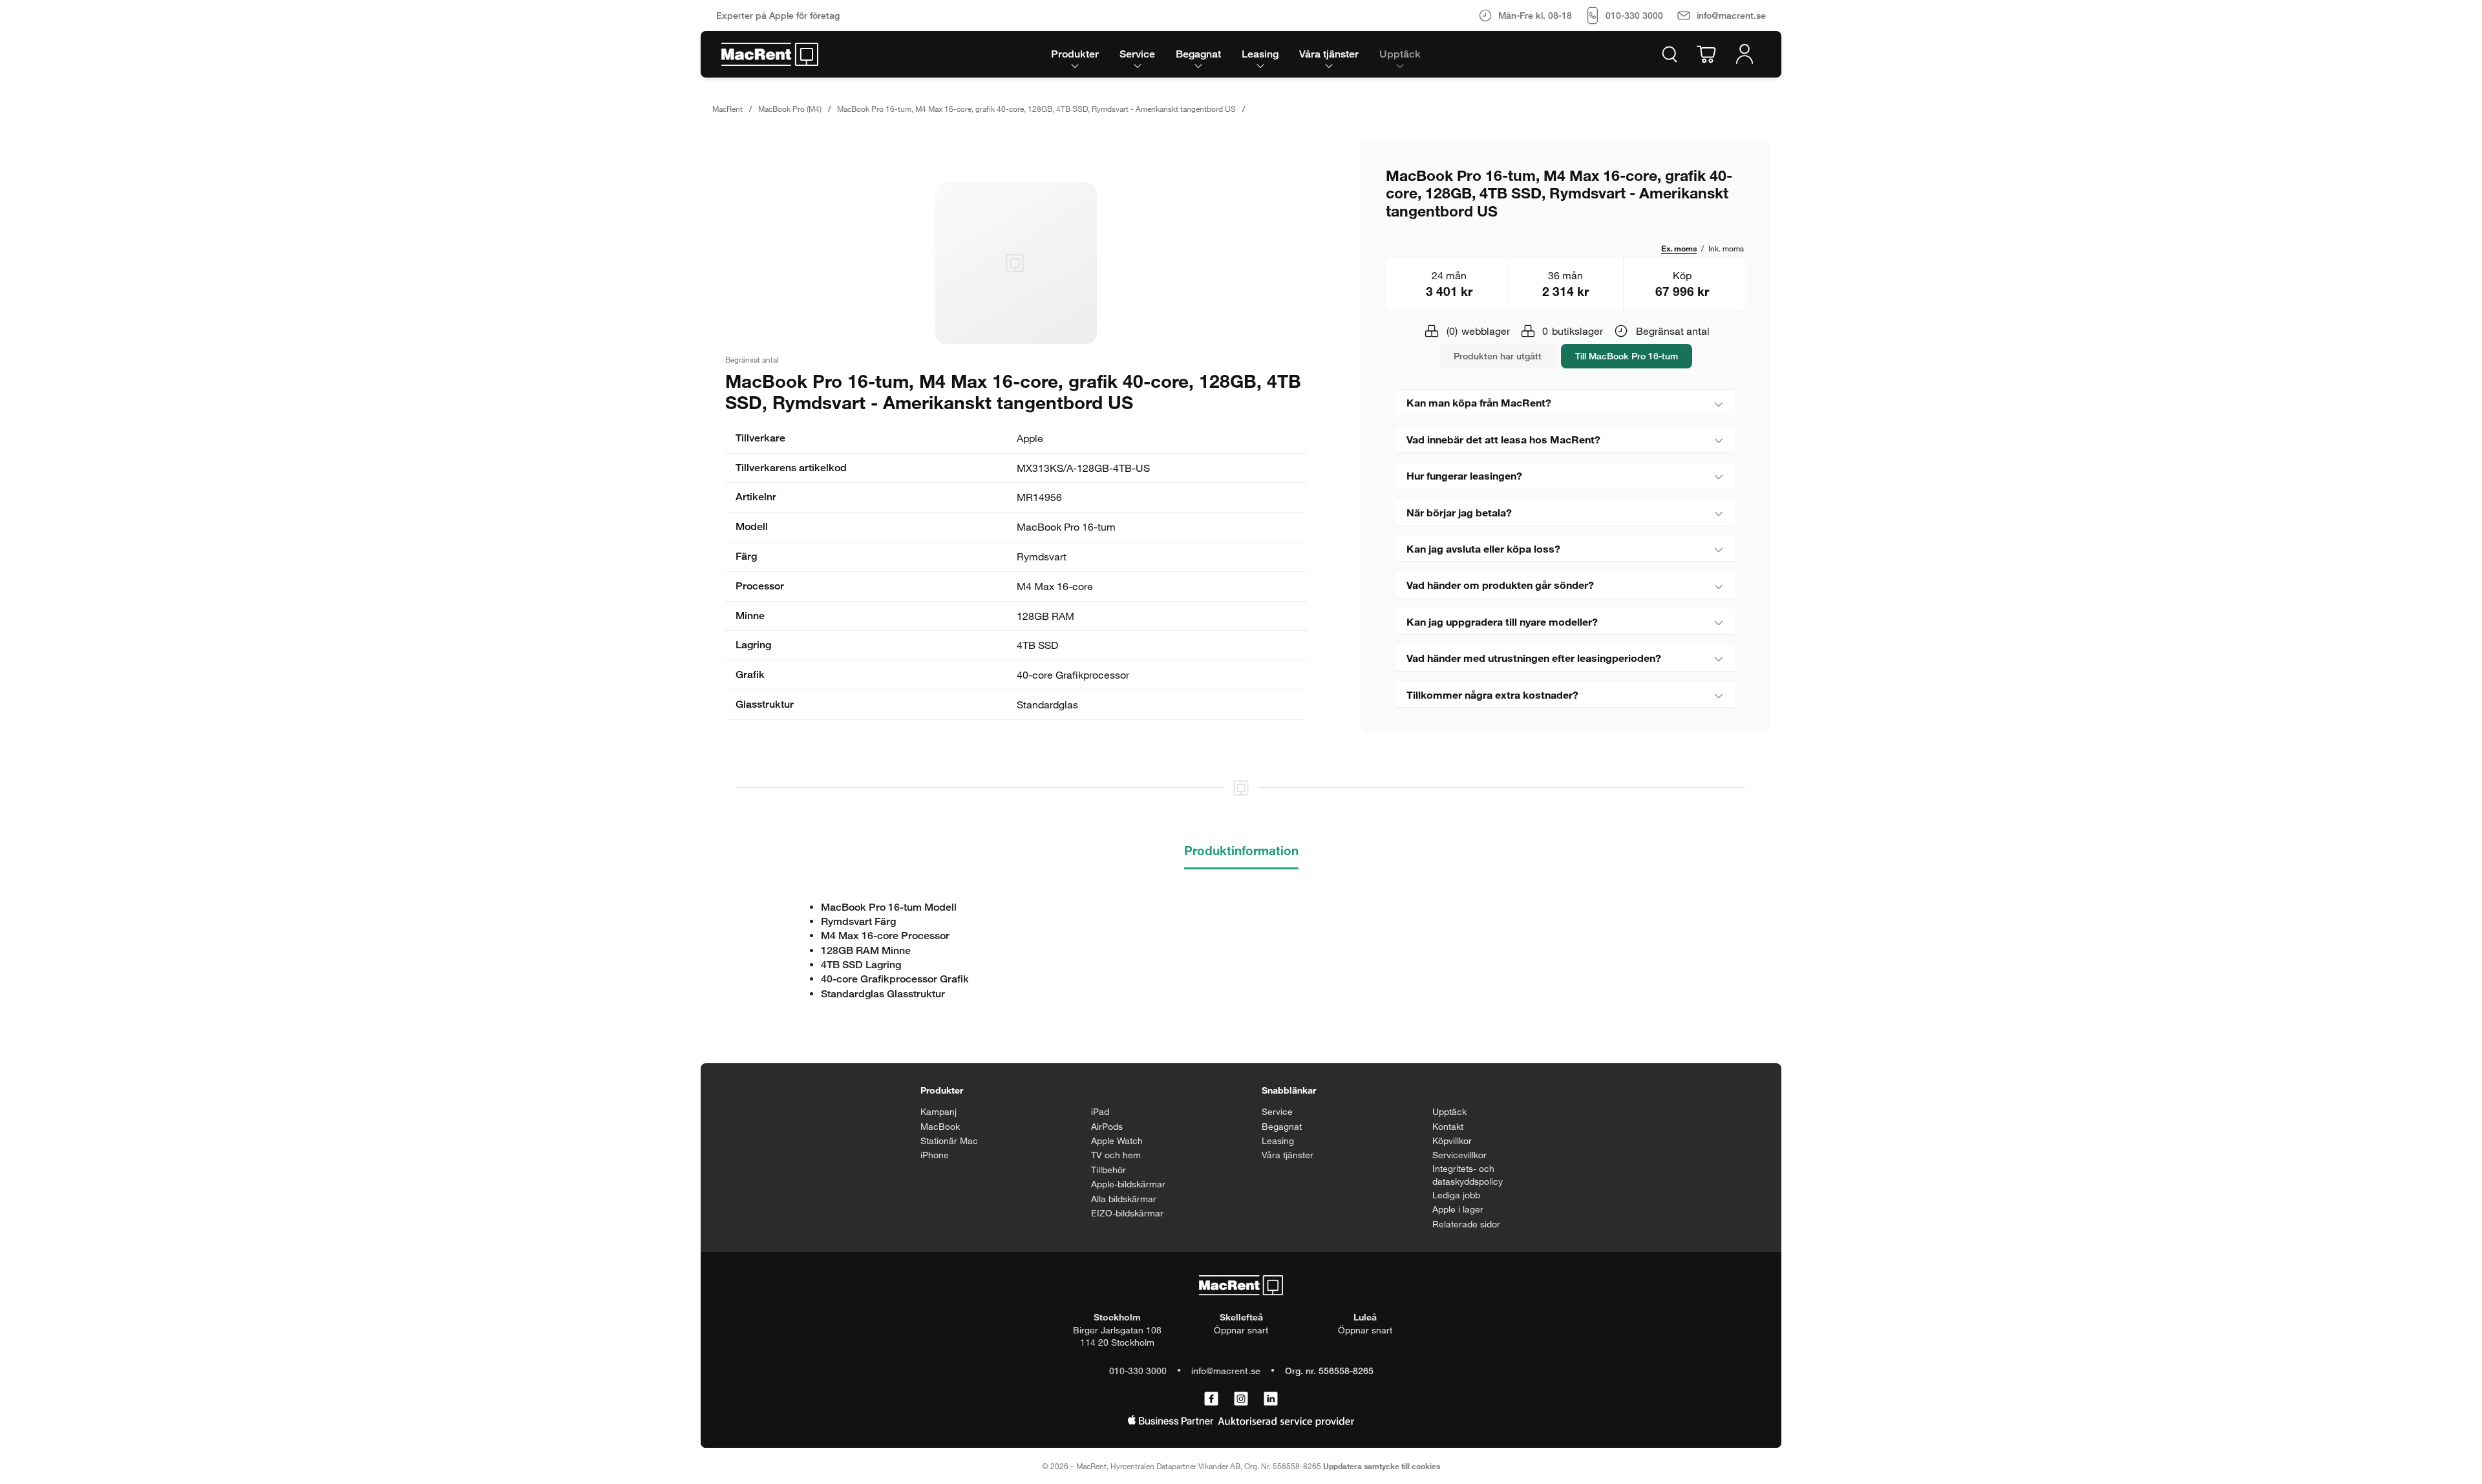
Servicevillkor (1459, 1155)
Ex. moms (1679, 248)
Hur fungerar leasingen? (1464, 475)
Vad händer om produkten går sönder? (1500, 585)
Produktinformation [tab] (1241, 850)
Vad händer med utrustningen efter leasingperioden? (1534, 658)
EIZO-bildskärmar (1127, 1213)
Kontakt (1448, 1126)
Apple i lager (1458, 1209)
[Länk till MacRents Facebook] (1211, 1399)
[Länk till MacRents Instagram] (1241, 1399)
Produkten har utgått (1498, 356)
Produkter (942, 1090)
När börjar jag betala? (1459, 512)
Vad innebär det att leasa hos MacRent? (1503, 439)
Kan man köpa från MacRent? (1479, 402)
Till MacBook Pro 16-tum (1627, 356)
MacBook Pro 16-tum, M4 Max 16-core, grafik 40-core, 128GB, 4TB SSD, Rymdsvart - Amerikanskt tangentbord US (1036, 109)
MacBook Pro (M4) (790, 109)
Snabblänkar (1289, 1090)
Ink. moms (1726, 248)
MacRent (727, 109)
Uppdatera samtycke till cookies (1382, 1466)
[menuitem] (1075, 54)
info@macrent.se (1226, 1371)
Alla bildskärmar (1124, 1199)
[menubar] (1236, 54)
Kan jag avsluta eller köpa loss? (1483, 548)
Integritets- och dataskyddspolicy (1468, 1175)
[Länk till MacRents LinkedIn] (1271, 1399)
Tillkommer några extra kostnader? (1492, 694)
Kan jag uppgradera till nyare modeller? (1502, 621)
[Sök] (1670, 54)
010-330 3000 (1138, 1371)
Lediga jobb (1456, 1195)
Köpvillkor (1452, 1140)
